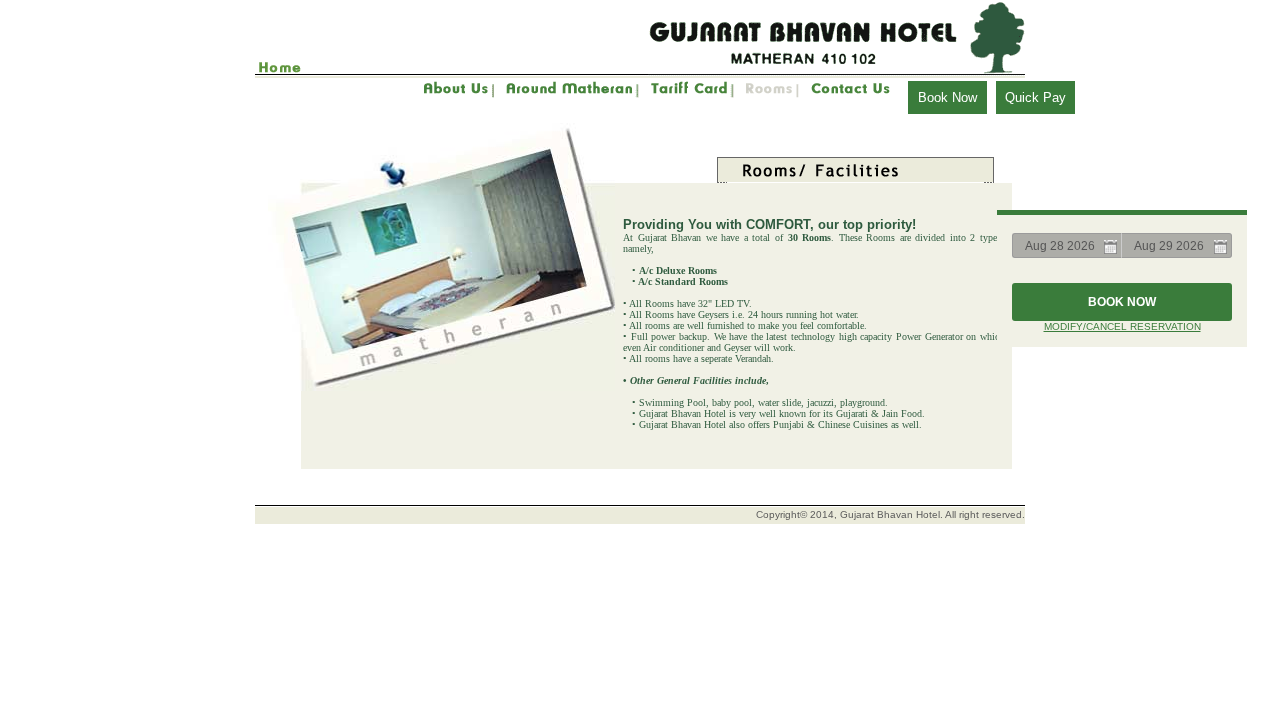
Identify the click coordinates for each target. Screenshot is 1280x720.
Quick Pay (1035, 97)
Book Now (947, 97)
